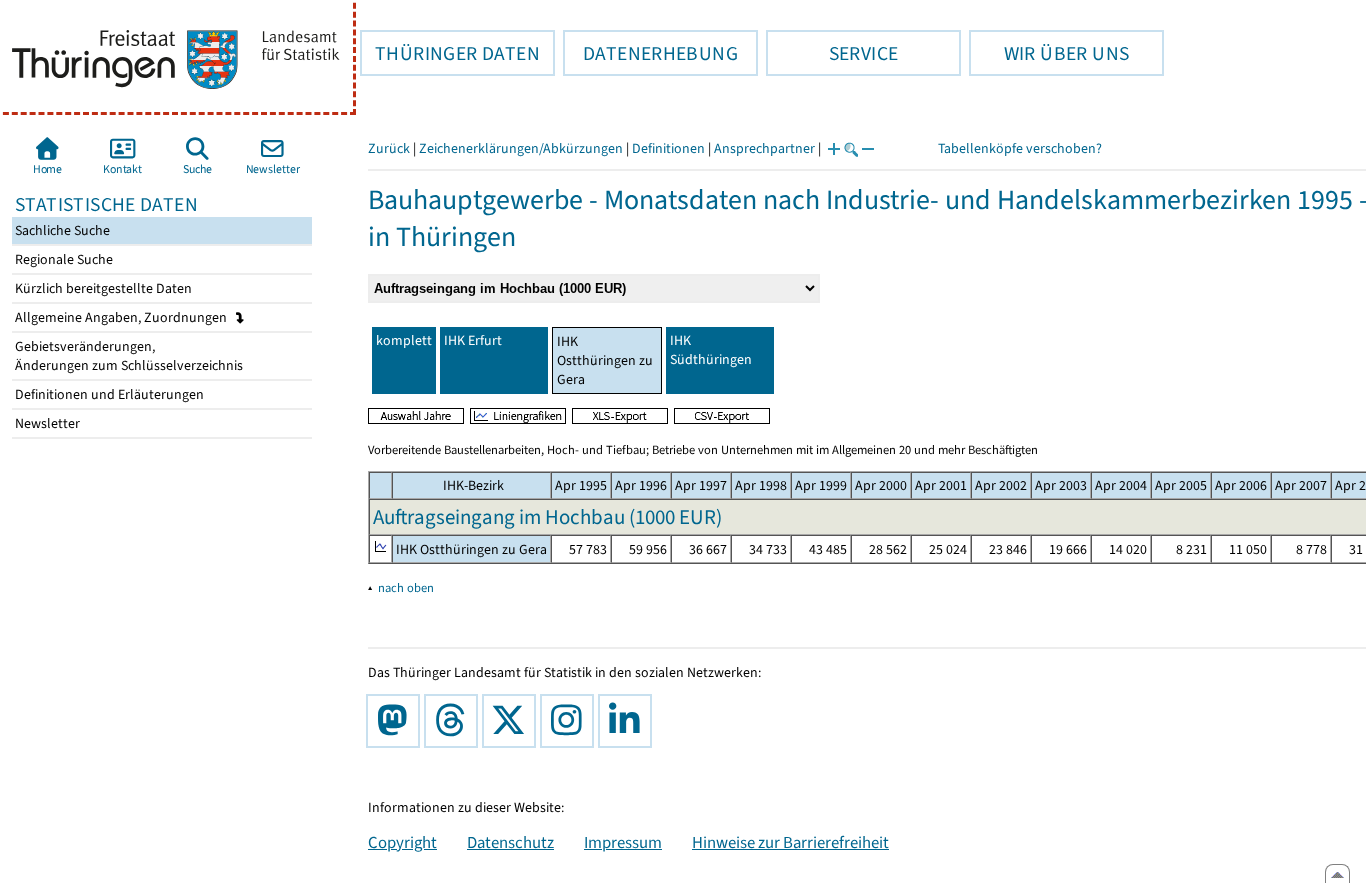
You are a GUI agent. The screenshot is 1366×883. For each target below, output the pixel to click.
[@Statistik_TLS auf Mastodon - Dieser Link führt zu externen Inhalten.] (397, 721)
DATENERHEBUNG (650, 53)
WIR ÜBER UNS (1049, 53)
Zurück (389, 148)
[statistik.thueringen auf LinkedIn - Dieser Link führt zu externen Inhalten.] (629, 721)
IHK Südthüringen (711, 350)
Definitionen (668, 148)
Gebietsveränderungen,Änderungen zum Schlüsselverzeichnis (127, 356)
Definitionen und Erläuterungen (108, 394)
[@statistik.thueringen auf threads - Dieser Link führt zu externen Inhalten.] (455, 721)
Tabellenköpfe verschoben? (1020, 148)
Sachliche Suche (61, 230)
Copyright (402, 842)
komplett (404, 340)
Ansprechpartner (764, 148)
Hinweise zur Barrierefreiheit (790, 842)
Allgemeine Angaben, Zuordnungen (122, 317)
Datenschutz (510, 842)
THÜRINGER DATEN (450, 53)
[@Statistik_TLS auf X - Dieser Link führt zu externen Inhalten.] (513, 721)
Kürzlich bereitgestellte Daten (102, 288)
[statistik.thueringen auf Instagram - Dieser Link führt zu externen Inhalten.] (571, 721)
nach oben (406, 587)
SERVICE (832, 53)
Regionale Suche (62, 259)
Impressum (623, 842)
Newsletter (46, 423)
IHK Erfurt (473, 340)
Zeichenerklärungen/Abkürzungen (521, 148)
